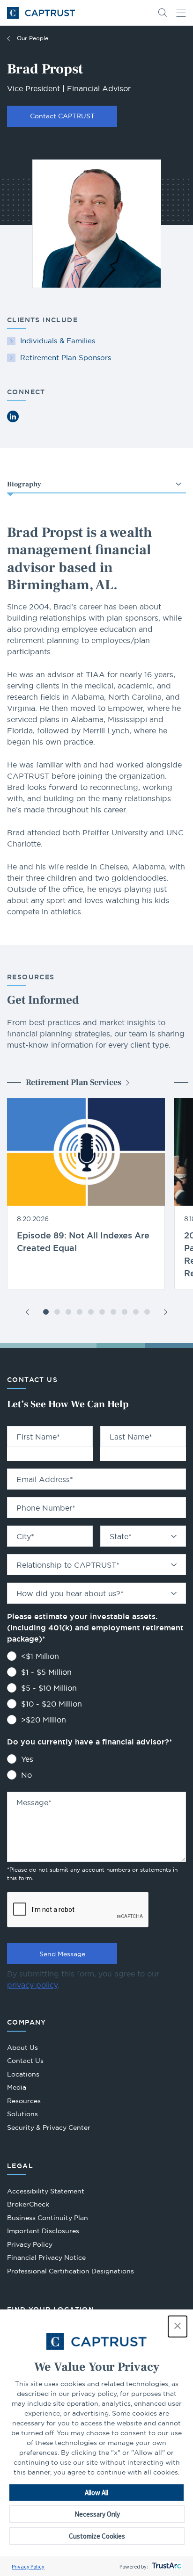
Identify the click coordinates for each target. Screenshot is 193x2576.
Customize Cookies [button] (97, 2536)
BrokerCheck (28, 2205)
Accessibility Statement (46, 2191)
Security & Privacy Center (49, 2127)
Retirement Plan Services (74, 1082)
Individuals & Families (58, 341)
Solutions (22, 2114)
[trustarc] (166, 2566)
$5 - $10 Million (49, 1688)
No (26, 1775)
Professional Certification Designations (71, 2272)
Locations (23, 2074)
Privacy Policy (28, 2566)
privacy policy (32, 1985)
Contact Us (25, 2061)
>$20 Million (44, 1720)
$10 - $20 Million (52, 1704)
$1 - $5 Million (46, 1672)
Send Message (62, 1954)
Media (17, 2087)
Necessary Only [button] (97, 2514)
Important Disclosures (43, 2231)
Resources (24, 2101)
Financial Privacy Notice (46, 2258)
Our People (33, 38)
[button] (178, 2326)
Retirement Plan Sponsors (66, 358)
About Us (22, 2048)
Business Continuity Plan (48, 2218)
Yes (27, 1759)
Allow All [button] (96, 2493)
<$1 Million (40, 1656)
